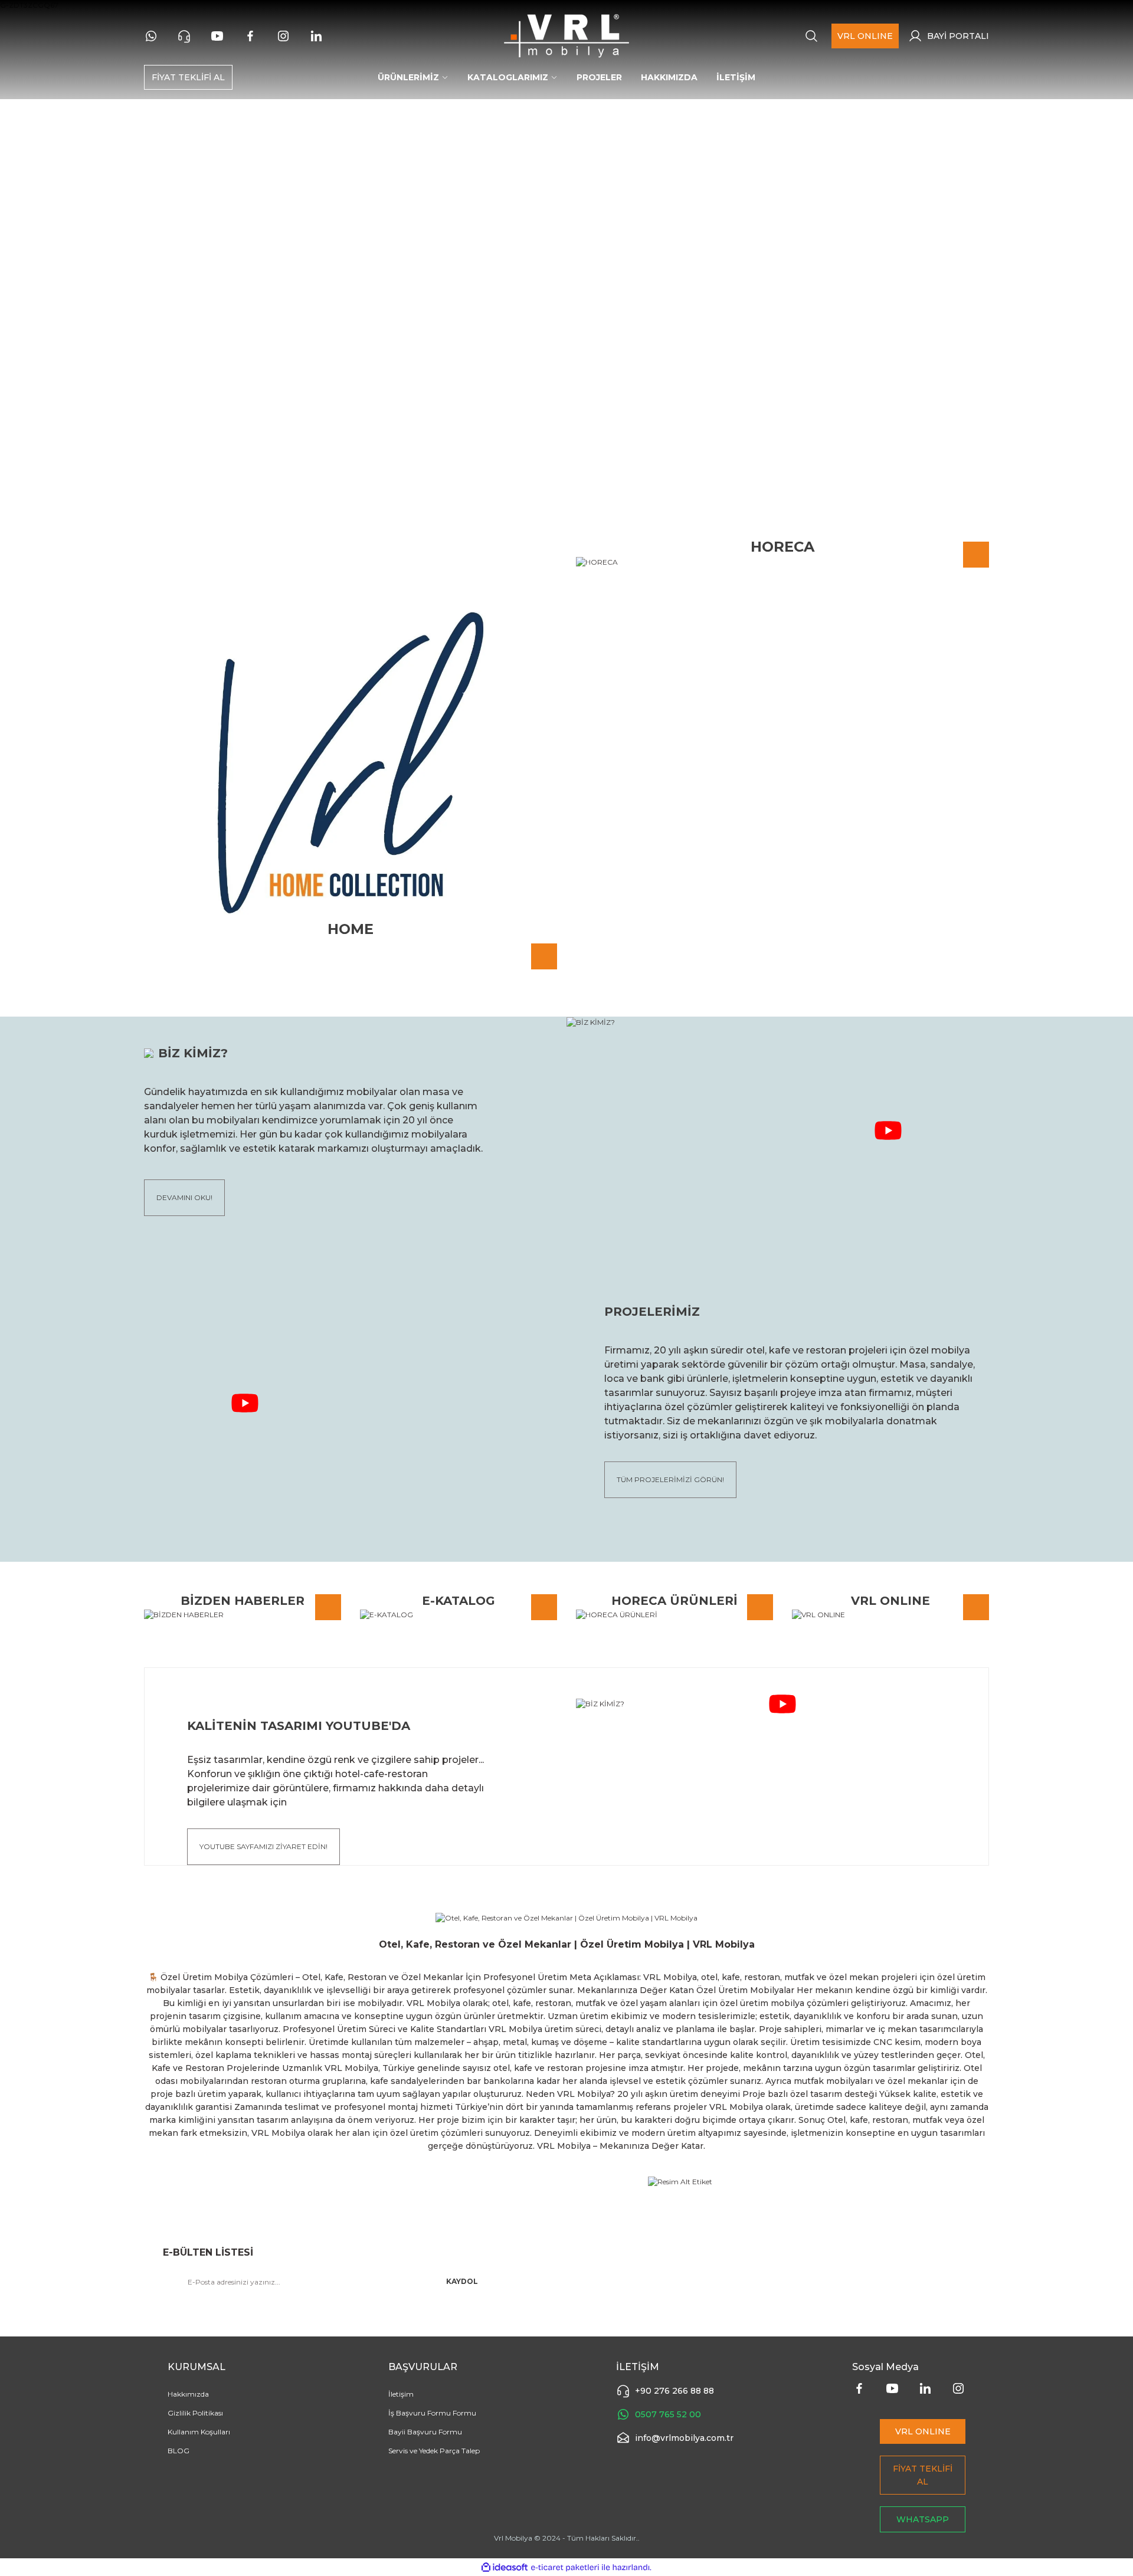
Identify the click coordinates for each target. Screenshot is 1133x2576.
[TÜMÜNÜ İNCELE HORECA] (782, 562)
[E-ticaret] (565, 2567)
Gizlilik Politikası (195, 2413)
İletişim (401, 2394)
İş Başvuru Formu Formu (432, 2413)
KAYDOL (462, 2281)
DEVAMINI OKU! (184, 1197)
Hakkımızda (188, 2394)
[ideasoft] (505, 2567)
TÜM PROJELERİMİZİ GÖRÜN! (670, 1479)
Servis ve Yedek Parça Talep (434, 2451)
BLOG (179, 2451)
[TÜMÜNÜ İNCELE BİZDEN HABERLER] (243, 1615)
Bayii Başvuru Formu (425, 2432)
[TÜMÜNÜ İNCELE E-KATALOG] (459, 1615)
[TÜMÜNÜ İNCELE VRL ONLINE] (890, 1615)
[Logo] (566, 36)
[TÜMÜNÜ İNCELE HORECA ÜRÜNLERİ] (674, 1615)
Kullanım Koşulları (199, 2432)
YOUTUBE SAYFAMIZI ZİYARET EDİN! (263, 1846)
